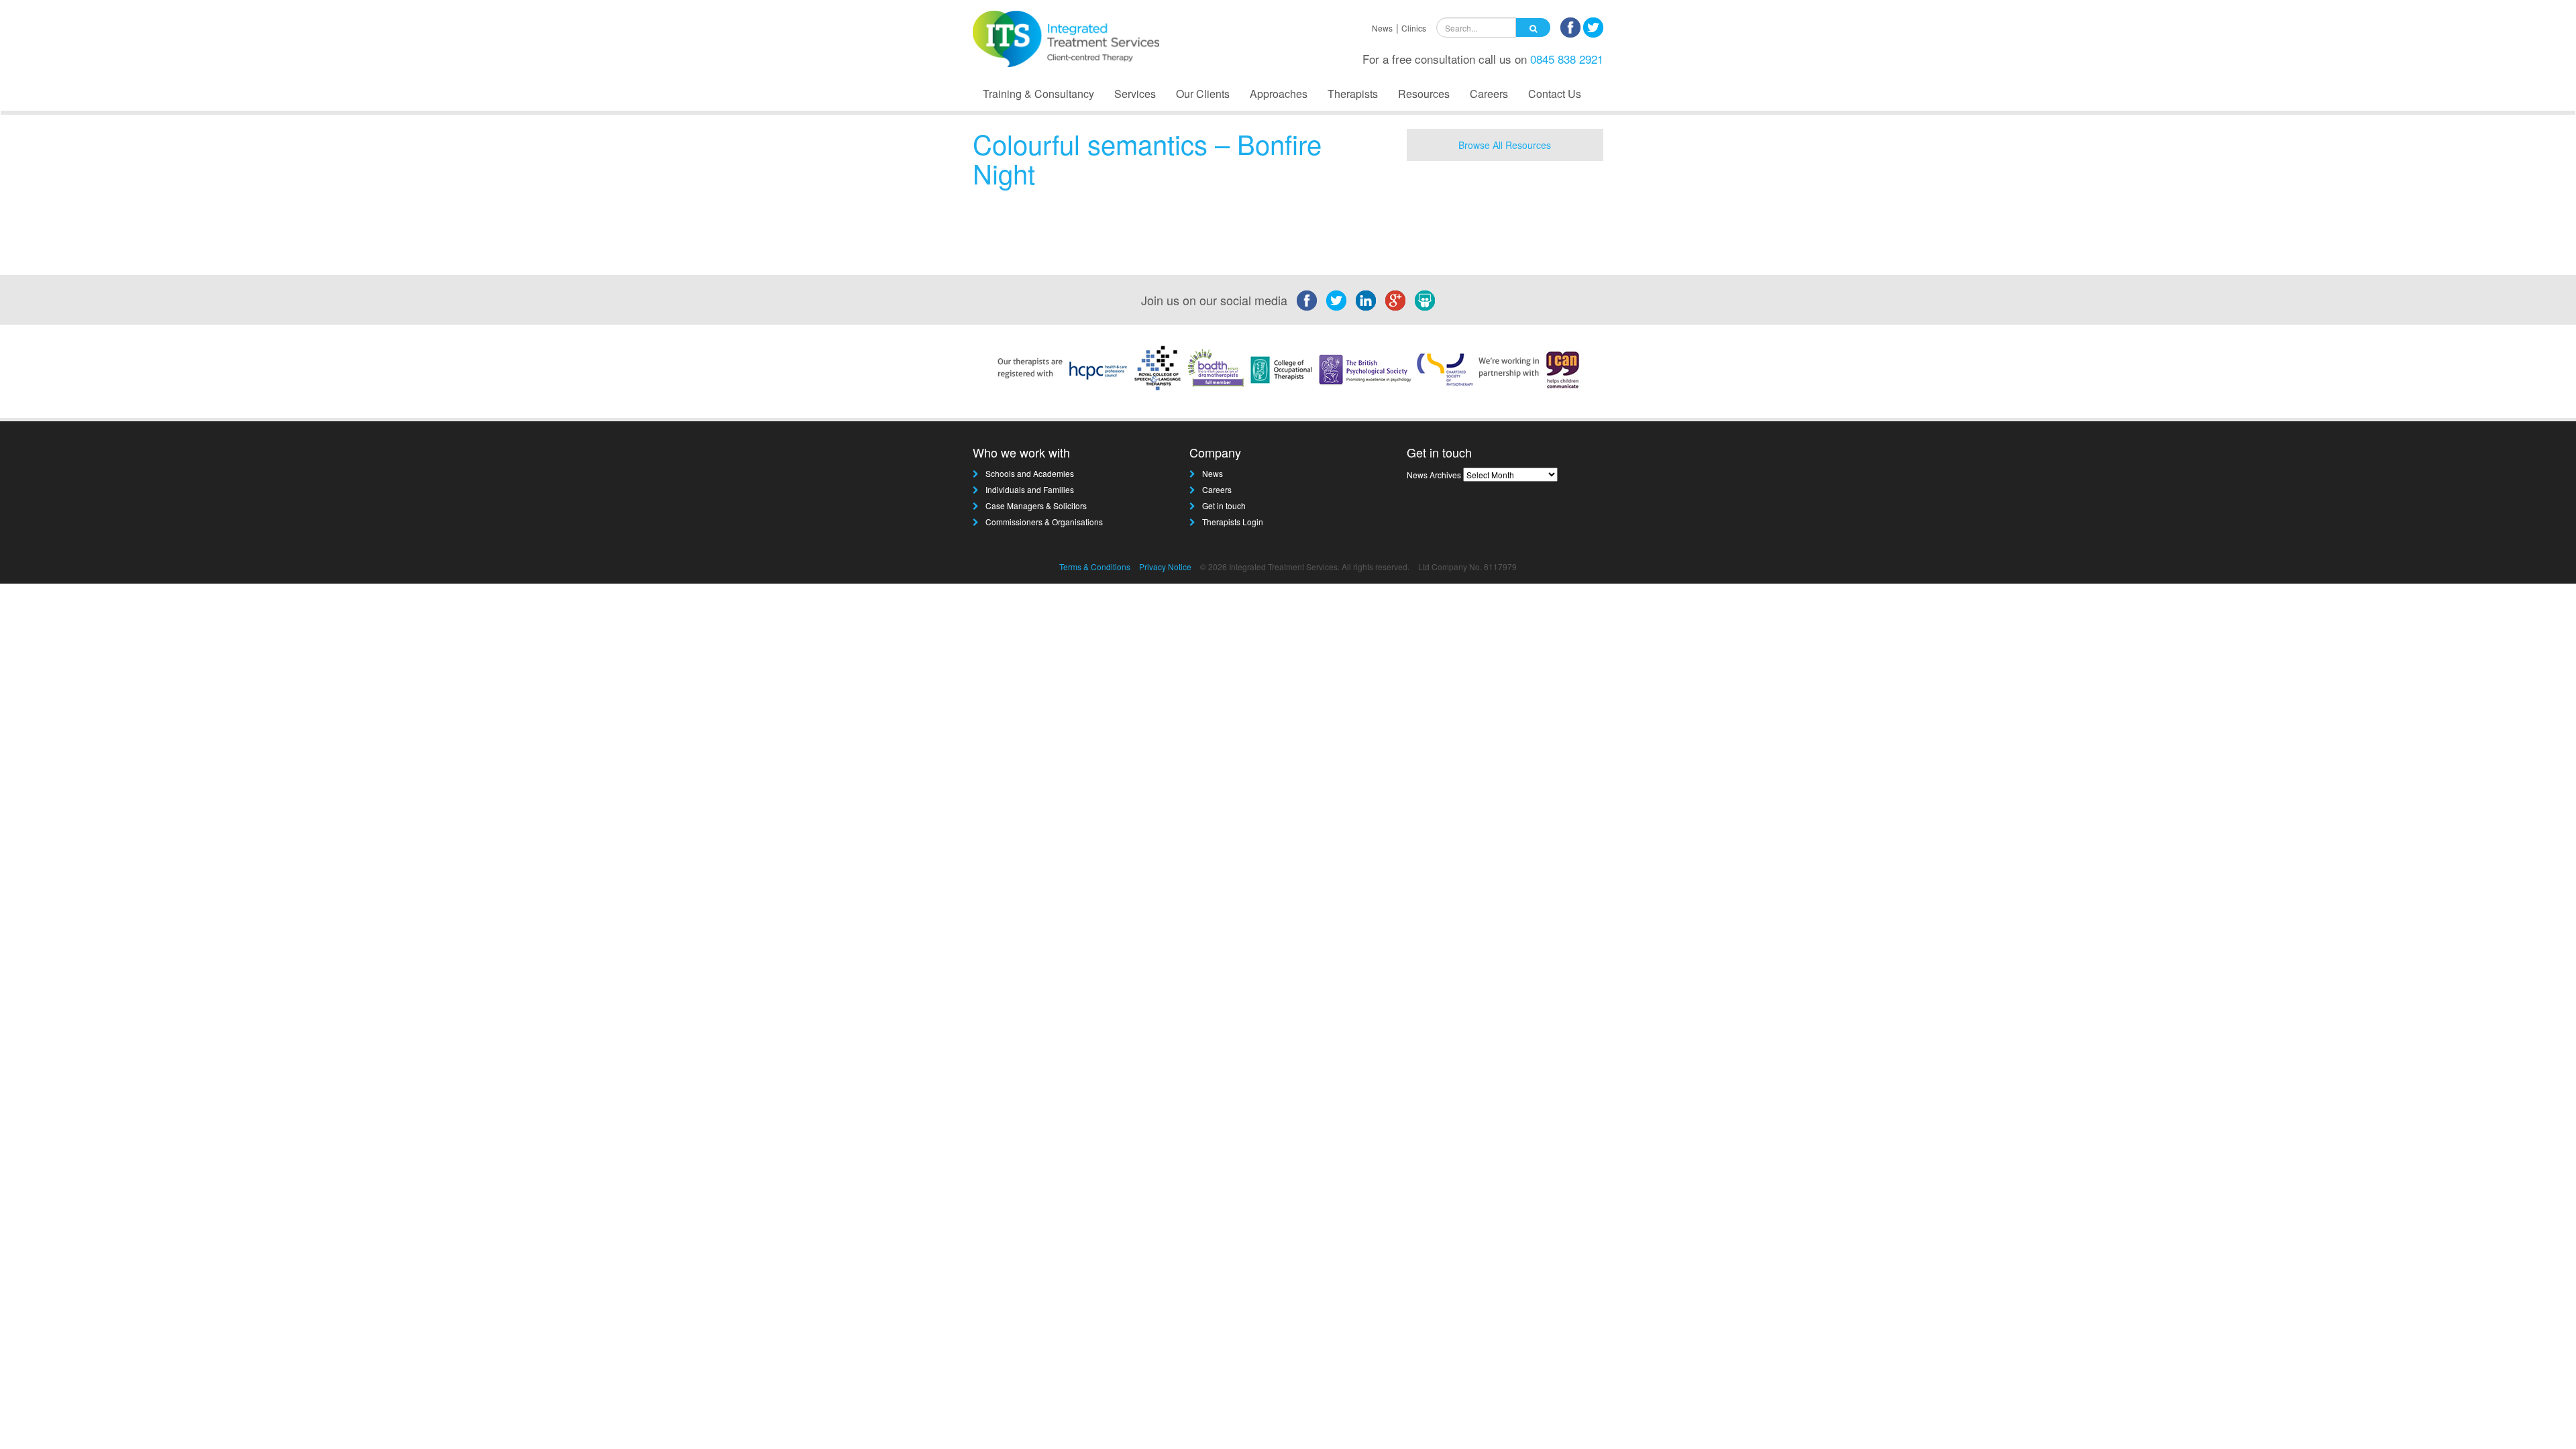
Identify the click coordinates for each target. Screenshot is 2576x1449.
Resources (1424, 94)
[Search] (1533, 28)
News (1382, 28)
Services (1135, 94)
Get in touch (1224, 505)
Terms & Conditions (1095, 567)
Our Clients (1203, 94)
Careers (1489, 94)
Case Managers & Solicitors (1036, 505)
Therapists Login (1233, 522)
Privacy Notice (1165, 567)
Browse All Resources (1505, 145)
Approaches (1279, 94)
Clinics (1414, 28)
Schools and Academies (1030, 473)
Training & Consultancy (1038, 94)
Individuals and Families (1030, 489)
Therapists (1353, 94)
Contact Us (1555, 94)
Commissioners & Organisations (1044, 522)
